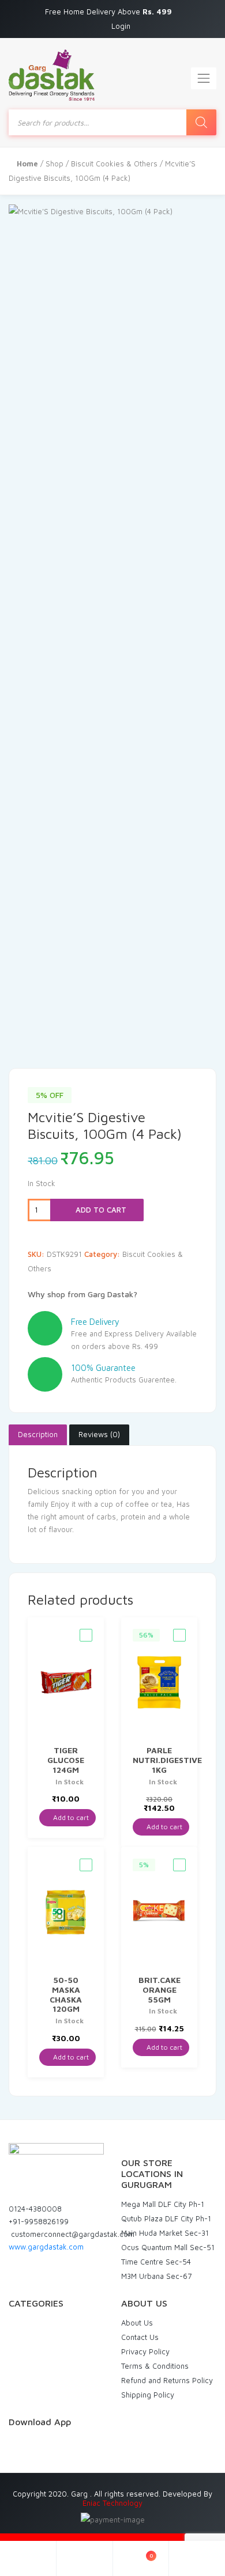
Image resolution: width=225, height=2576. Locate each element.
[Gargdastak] (52, 75)
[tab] (38, 1435)
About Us (137, 2323)
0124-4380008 (35, 2209)
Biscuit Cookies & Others (114, 164)
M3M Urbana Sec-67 (156, 2276)
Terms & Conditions (155, 2366)
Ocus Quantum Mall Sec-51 (168, 2247)
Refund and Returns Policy (167, 2380)
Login (121, 26)
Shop (55, 164)
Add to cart (100, 1210)
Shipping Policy (148, 2395)
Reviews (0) (99, 1434)
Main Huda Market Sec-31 (165, 2233)
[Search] (201, 122)
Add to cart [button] (70, 1817)
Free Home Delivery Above (110, 12)
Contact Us (140, 2337)
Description (38, 1434)
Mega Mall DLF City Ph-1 (163, 2204)
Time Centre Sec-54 (156, 2262)
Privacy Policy (145, 2351)
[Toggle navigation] (204, 78)
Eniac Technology (112, 2503)
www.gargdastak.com (46, 2247)
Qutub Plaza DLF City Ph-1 (166, 2218)
